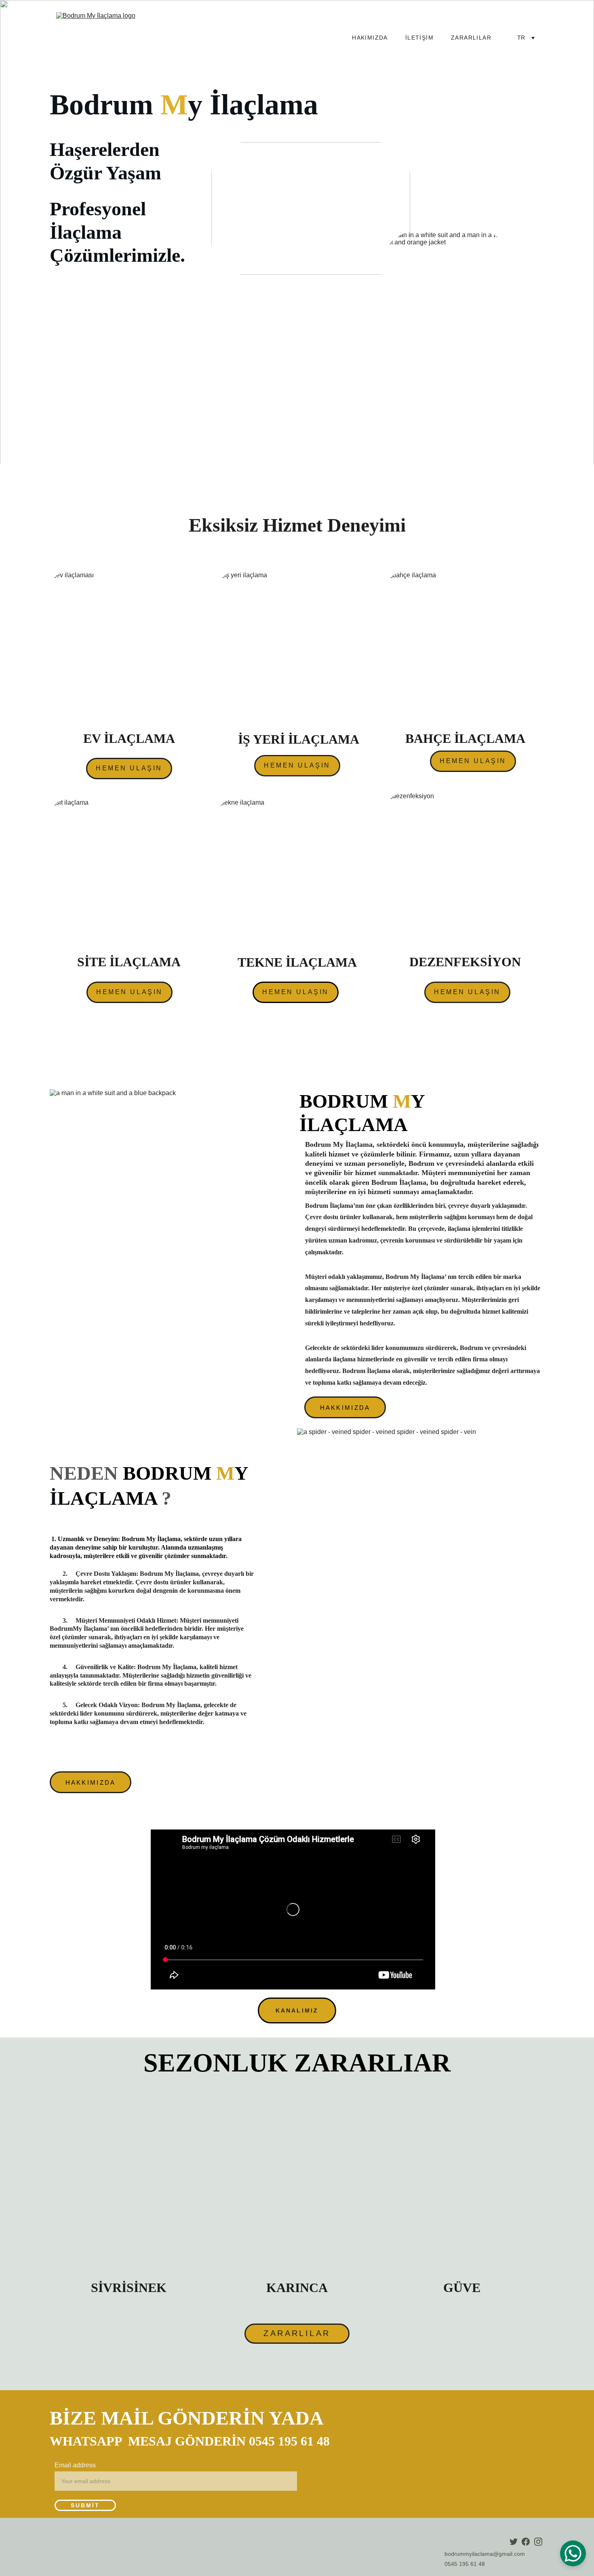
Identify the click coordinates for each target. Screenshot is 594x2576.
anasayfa (318, 38)
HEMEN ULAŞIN (129, 768)
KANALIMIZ (297, 2010)
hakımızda (370, 38)
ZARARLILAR (297, 2333)
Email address (75, 2465)
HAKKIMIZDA (345, 1408)
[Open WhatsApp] (573, 2553)
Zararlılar (471, 38)
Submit (85, 2505)
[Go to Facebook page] (526, 2542)
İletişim (419, 38)
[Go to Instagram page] (538, 2542)
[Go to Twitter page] (514, 2542)
